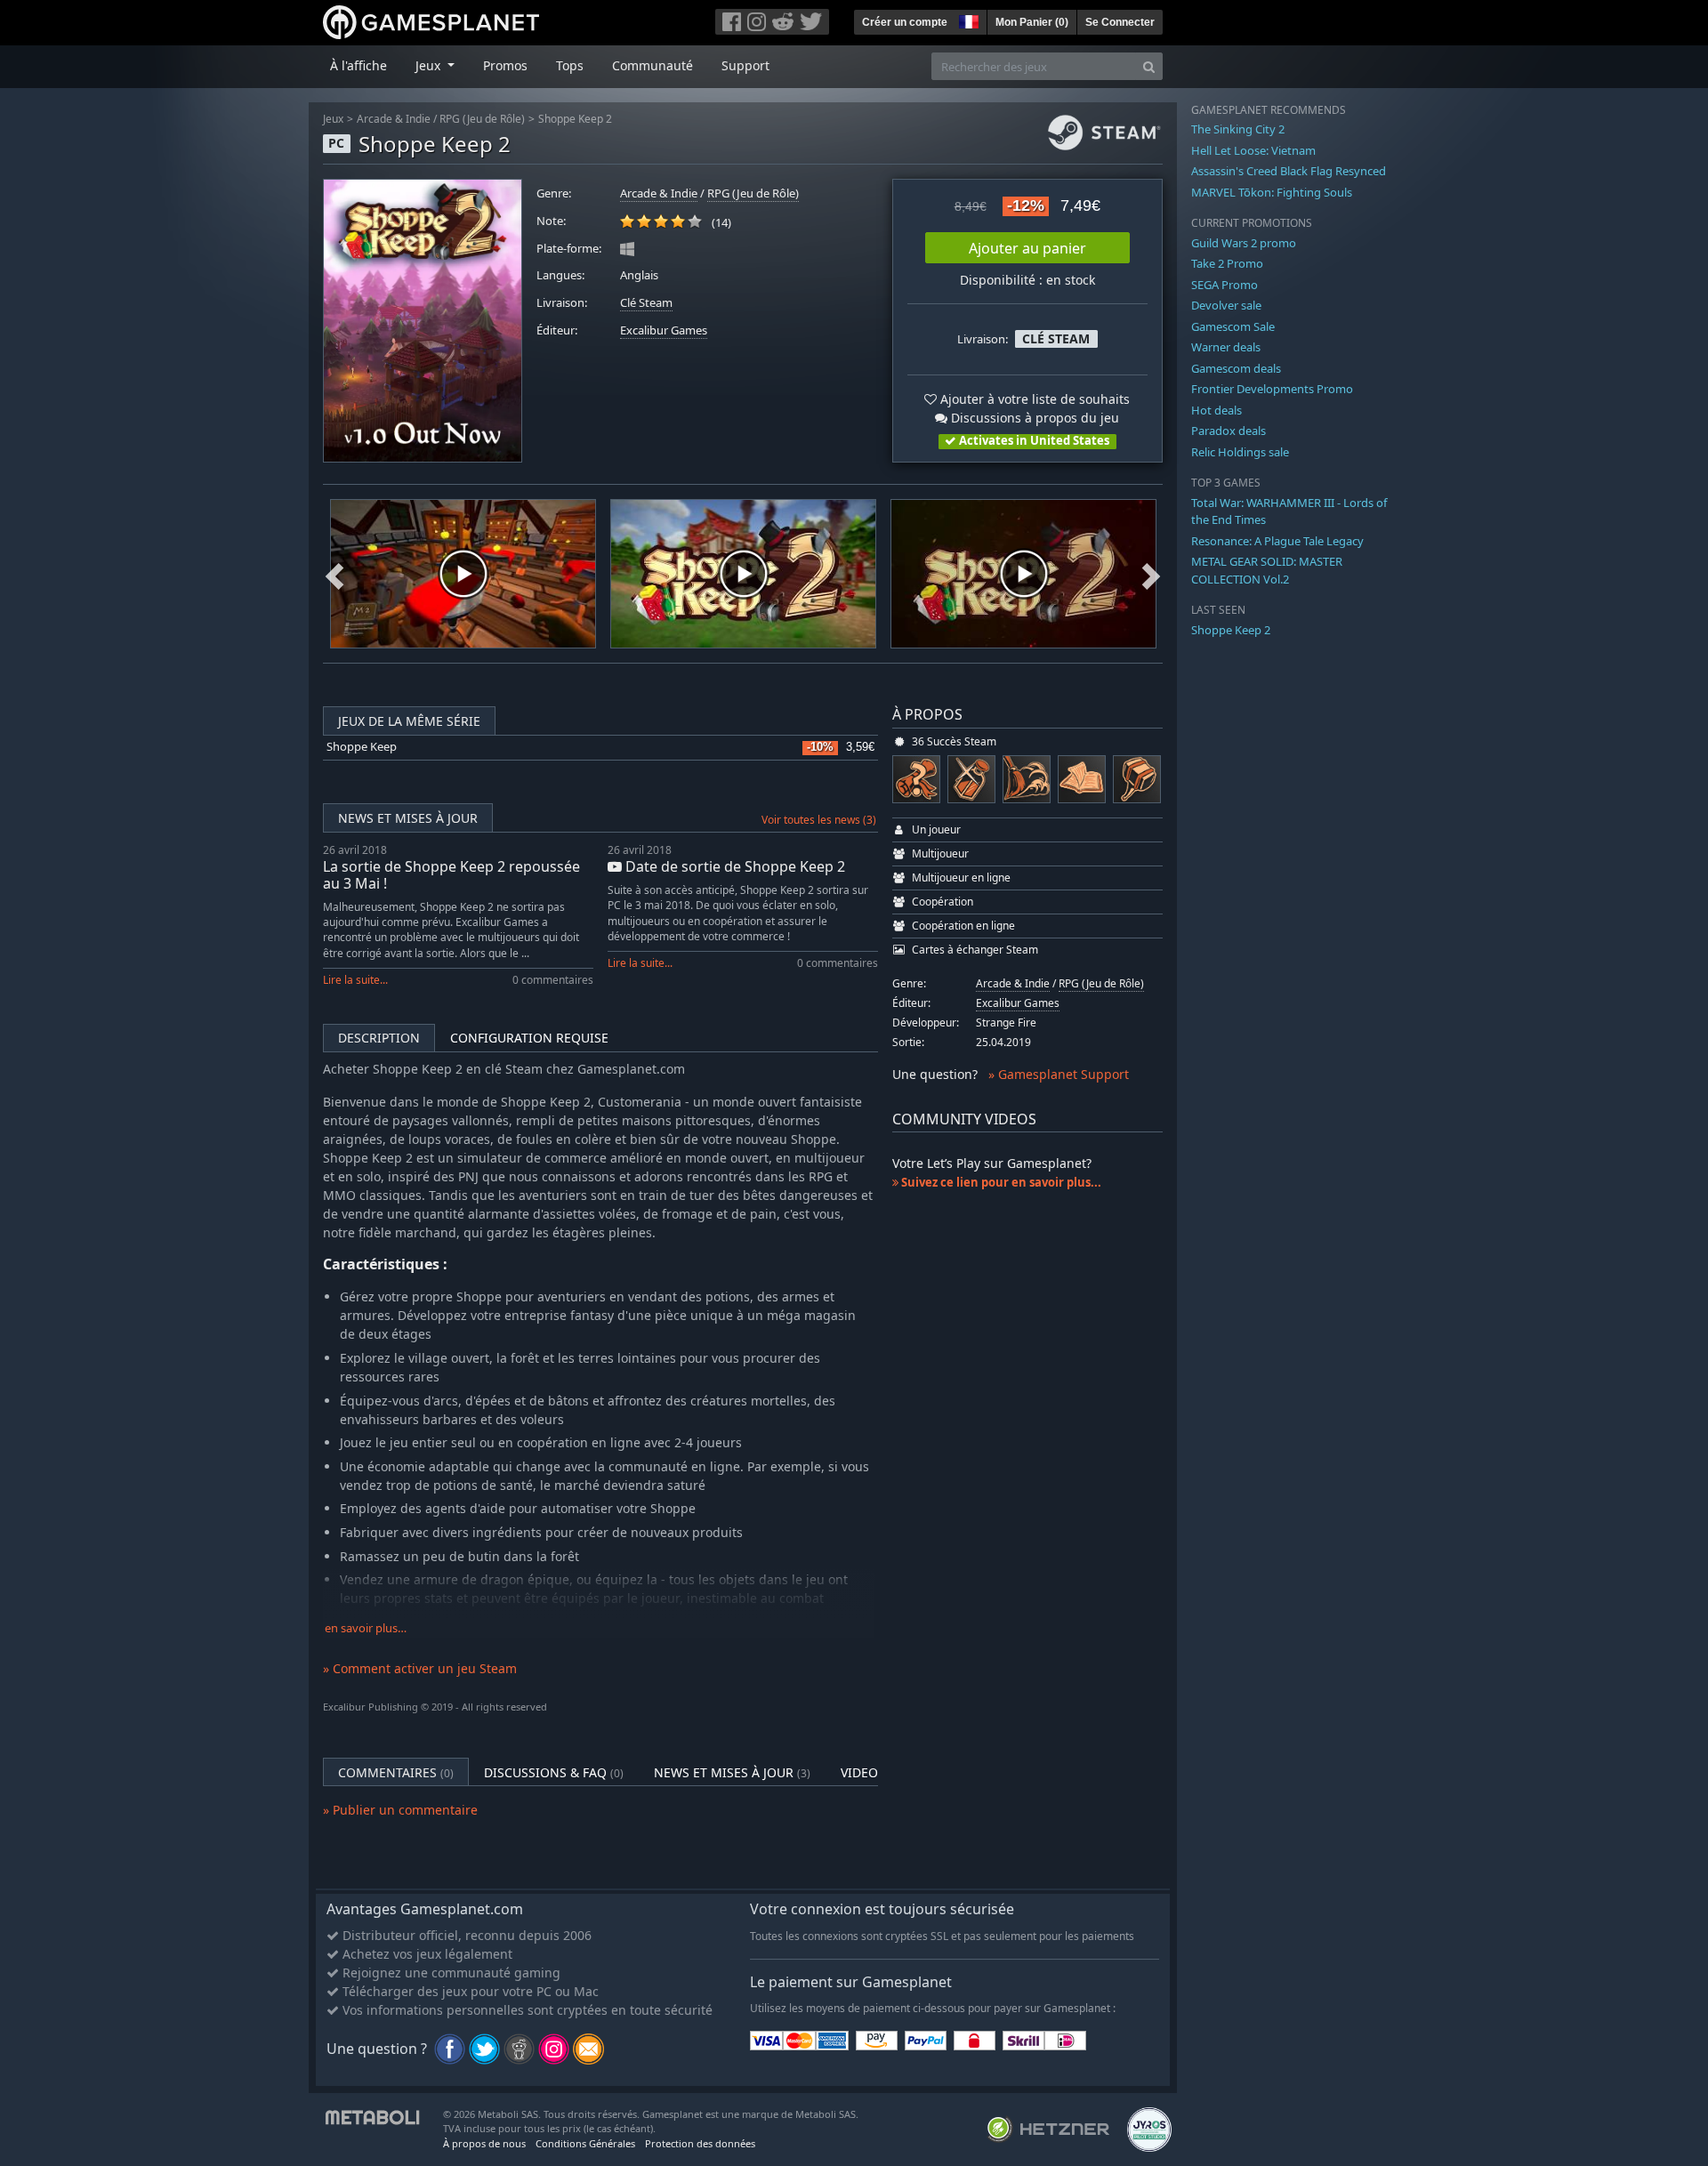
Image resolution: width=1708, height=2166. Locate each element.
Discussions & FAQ (554, 1772)
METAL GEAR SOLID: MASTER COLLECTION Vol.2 (1267, 570)
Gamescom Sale (1233, 326)
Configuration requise (529, 1038)
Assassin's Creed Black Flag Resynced (1289, 171)
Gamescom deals (1236, 368)
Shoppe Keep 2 (575, 119)
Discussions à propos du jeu (1033, 418)
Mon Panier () (1032, 22)
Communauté (653, 65)
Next (1151, 574)
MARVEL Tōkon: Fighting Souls (1272, 192)
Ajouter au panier (1027, 248)
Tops (570, 65)
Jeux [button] (430, 65)
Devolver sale (1226, 305)
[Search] (1149, 66)
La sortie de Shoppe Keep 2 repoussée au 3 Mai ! (451, 875)
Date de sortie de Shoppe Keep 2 (733, 866)
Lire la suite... (355, 980)
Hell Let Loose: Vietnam (1253, 150)
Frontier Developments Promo (1272, 389)
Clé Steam (646, 303)
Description (379, 1038)
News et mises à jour (408, 818)
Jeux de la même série (409, 721)
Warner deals (1226, 347)
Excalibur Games (664, 330)
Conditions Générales (585, 2143)
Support (745, 65)
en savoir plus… (366, 1628)
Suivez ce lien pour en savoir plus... (1000, 1182)
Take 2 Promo (1227, 263)
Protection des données (700, 2143)
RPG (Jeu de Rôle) (482, 119)
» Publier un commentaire (400, 1810)
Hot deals (1217, 410)
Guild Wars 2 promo (1244, 243)
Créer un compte (905, 22)
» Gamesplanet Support (1059, 1074)
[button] (967, 20)
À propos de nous (484, 2143)
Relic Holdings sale (1240, 452)
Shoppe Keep (362, 747)
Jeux (333, 119)
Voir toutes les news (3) (819, 820)
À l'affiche (359, 65)
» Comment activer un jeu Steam (420, 1668)
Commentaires (396, 1772)
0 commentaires (553, 980)
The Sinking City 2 (1238, 129)
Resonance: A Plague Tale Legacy (1277, 541)
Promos (505, 65)
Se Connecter (1120, 22)
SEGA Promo (1225, 285)
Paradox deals (1229, 431)
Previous (334, 574)
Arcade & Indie (394, 119)
